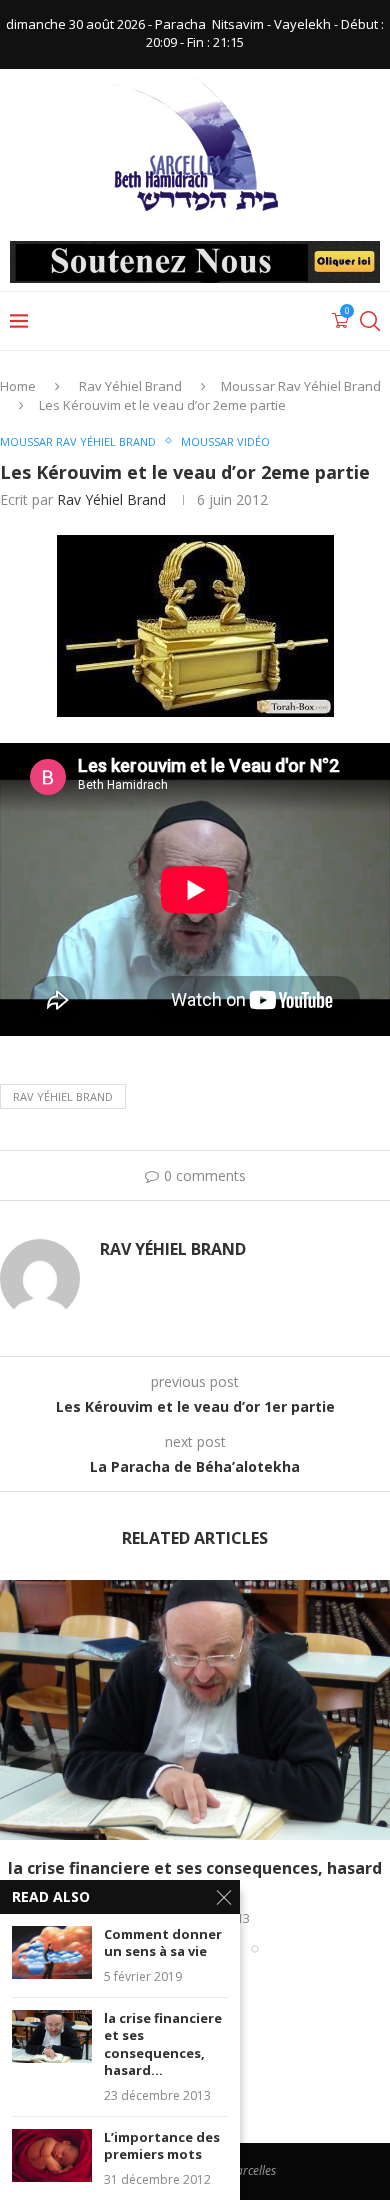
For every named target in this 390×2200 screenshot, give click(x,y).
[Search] (370, 321)
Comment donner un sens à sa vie (163, 1943)
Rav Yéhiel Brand (130, 386)
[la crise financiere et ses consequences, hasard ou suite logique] (195, 1710)
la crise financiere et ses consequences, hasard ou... (195, 1879)
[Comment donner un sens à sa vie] (52, 1952)
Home (18, 386)
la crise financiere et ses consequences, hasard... (163, 2045)
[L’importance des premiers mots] (52, 2155)
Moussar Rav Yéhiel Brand (301, 386)
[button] (17, 1766)
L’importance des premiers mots (162, 2146)
